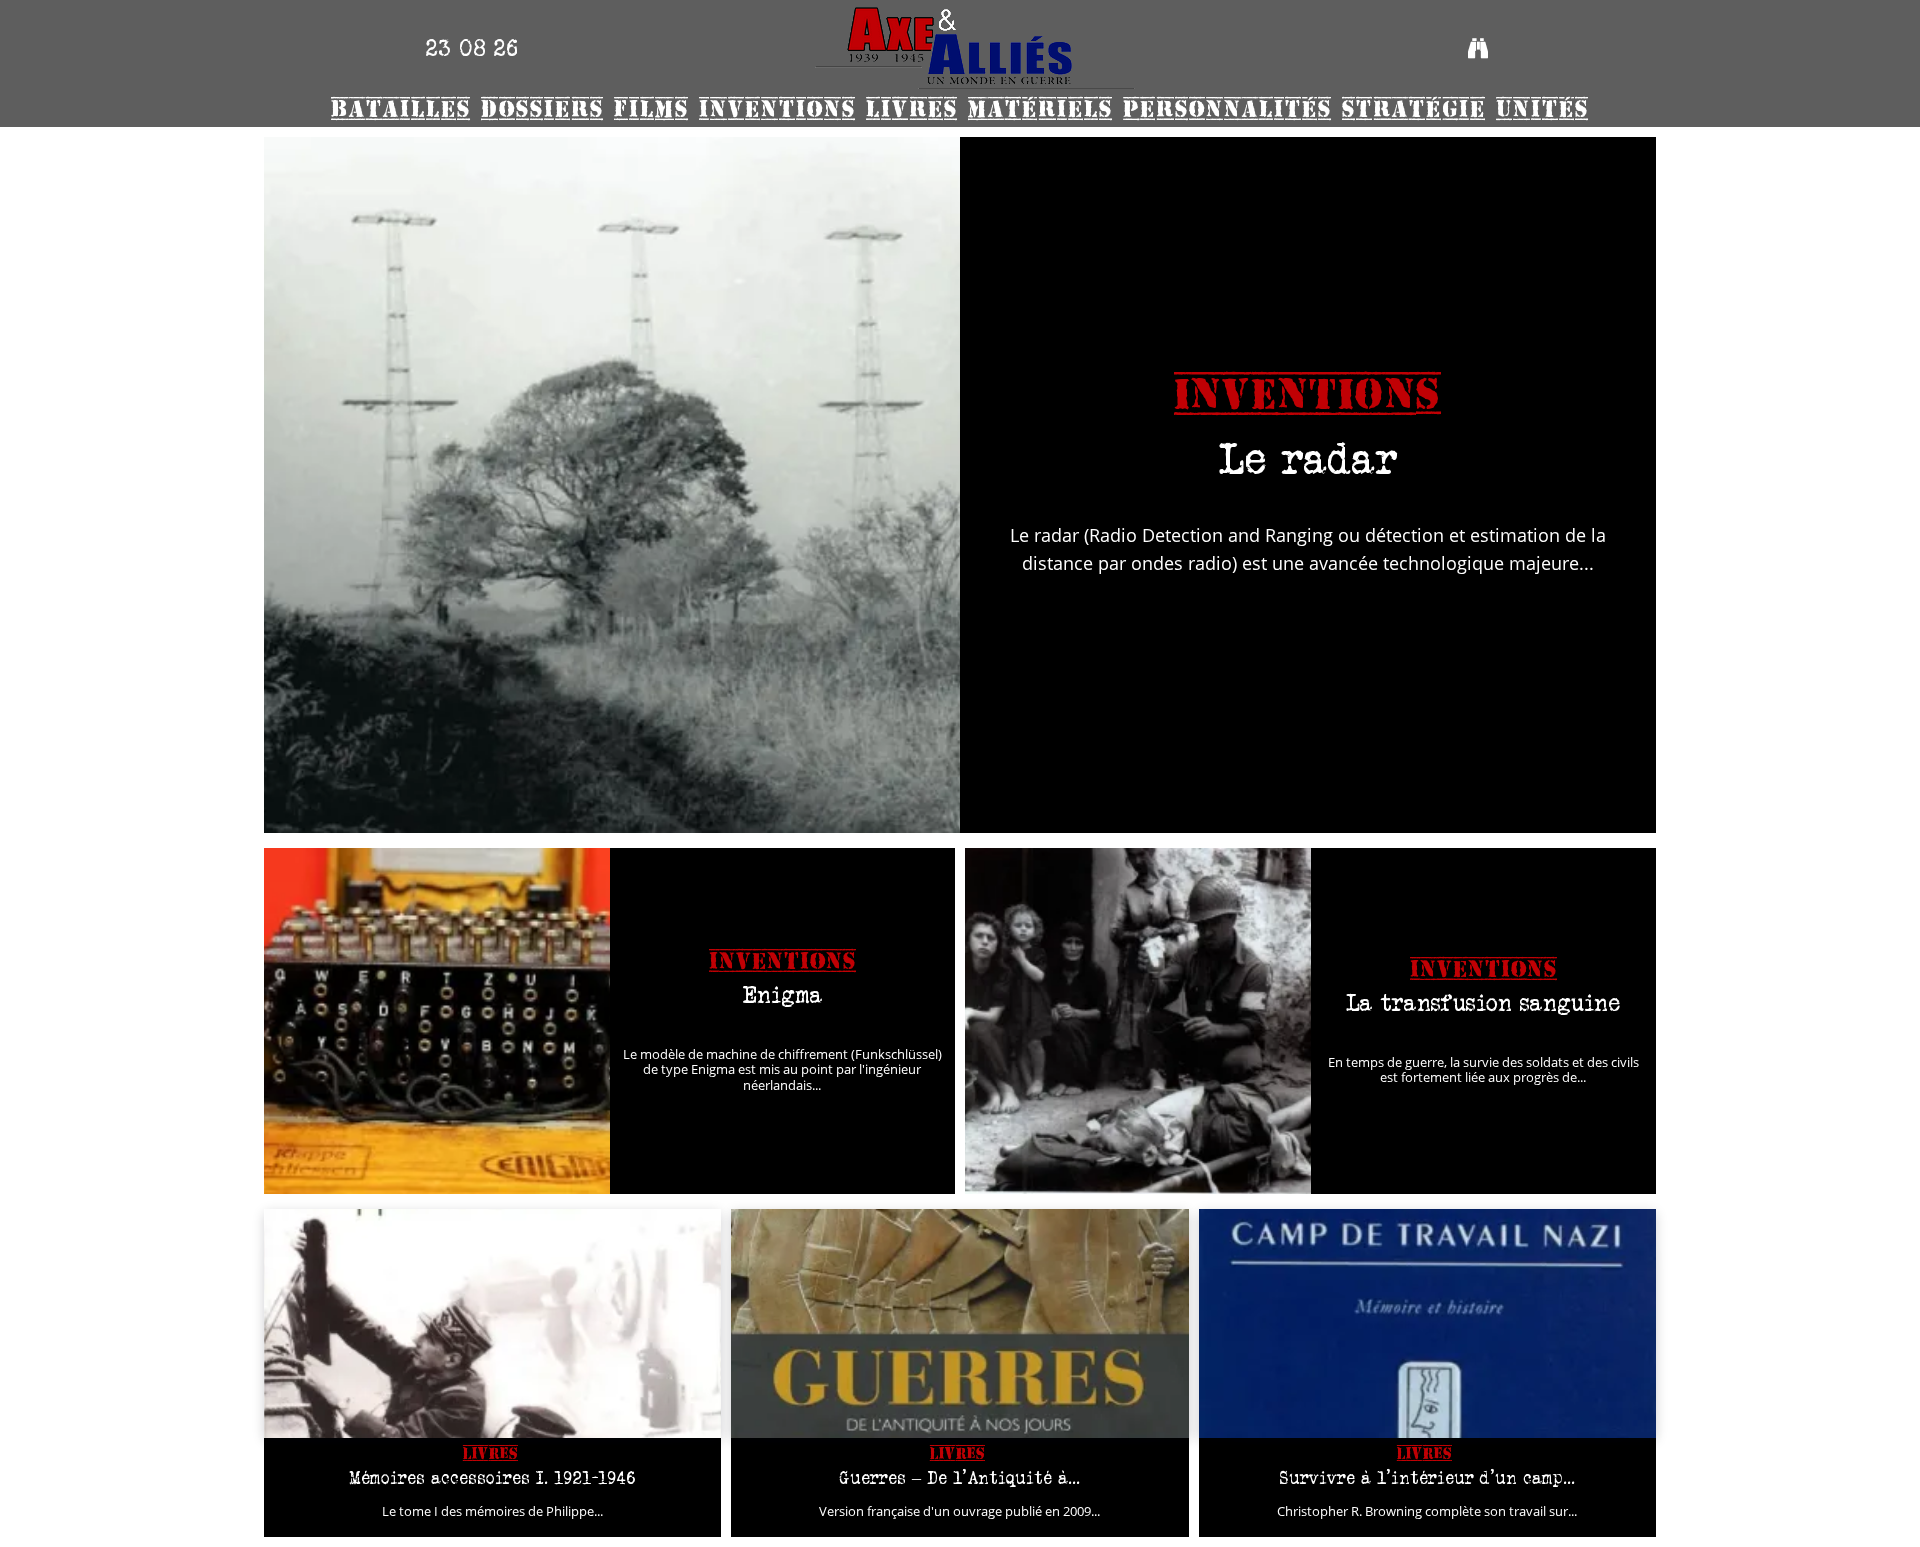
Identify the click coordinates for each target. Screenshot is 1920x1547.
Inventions (1308, 395)
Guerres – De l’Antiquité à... (960, 1478)
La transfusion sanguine (1483, 1002)
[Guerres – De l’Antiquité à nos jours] (959, 1323)
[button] (1478, 48)
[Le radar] (612, 485)
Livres (490, 1453)
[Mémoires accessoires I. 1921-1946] (492, 1323)
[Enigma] (437, 1021)
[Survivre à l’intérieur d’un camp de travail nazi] (1427, 1323)
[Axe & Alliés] (975, 48)
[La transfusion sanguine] (1138, 1021)
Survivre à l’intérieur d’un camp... (1427, 1478)
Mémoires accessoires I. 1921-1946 (492, 1478)
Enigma (782, 994)
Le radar (1308, 458)
